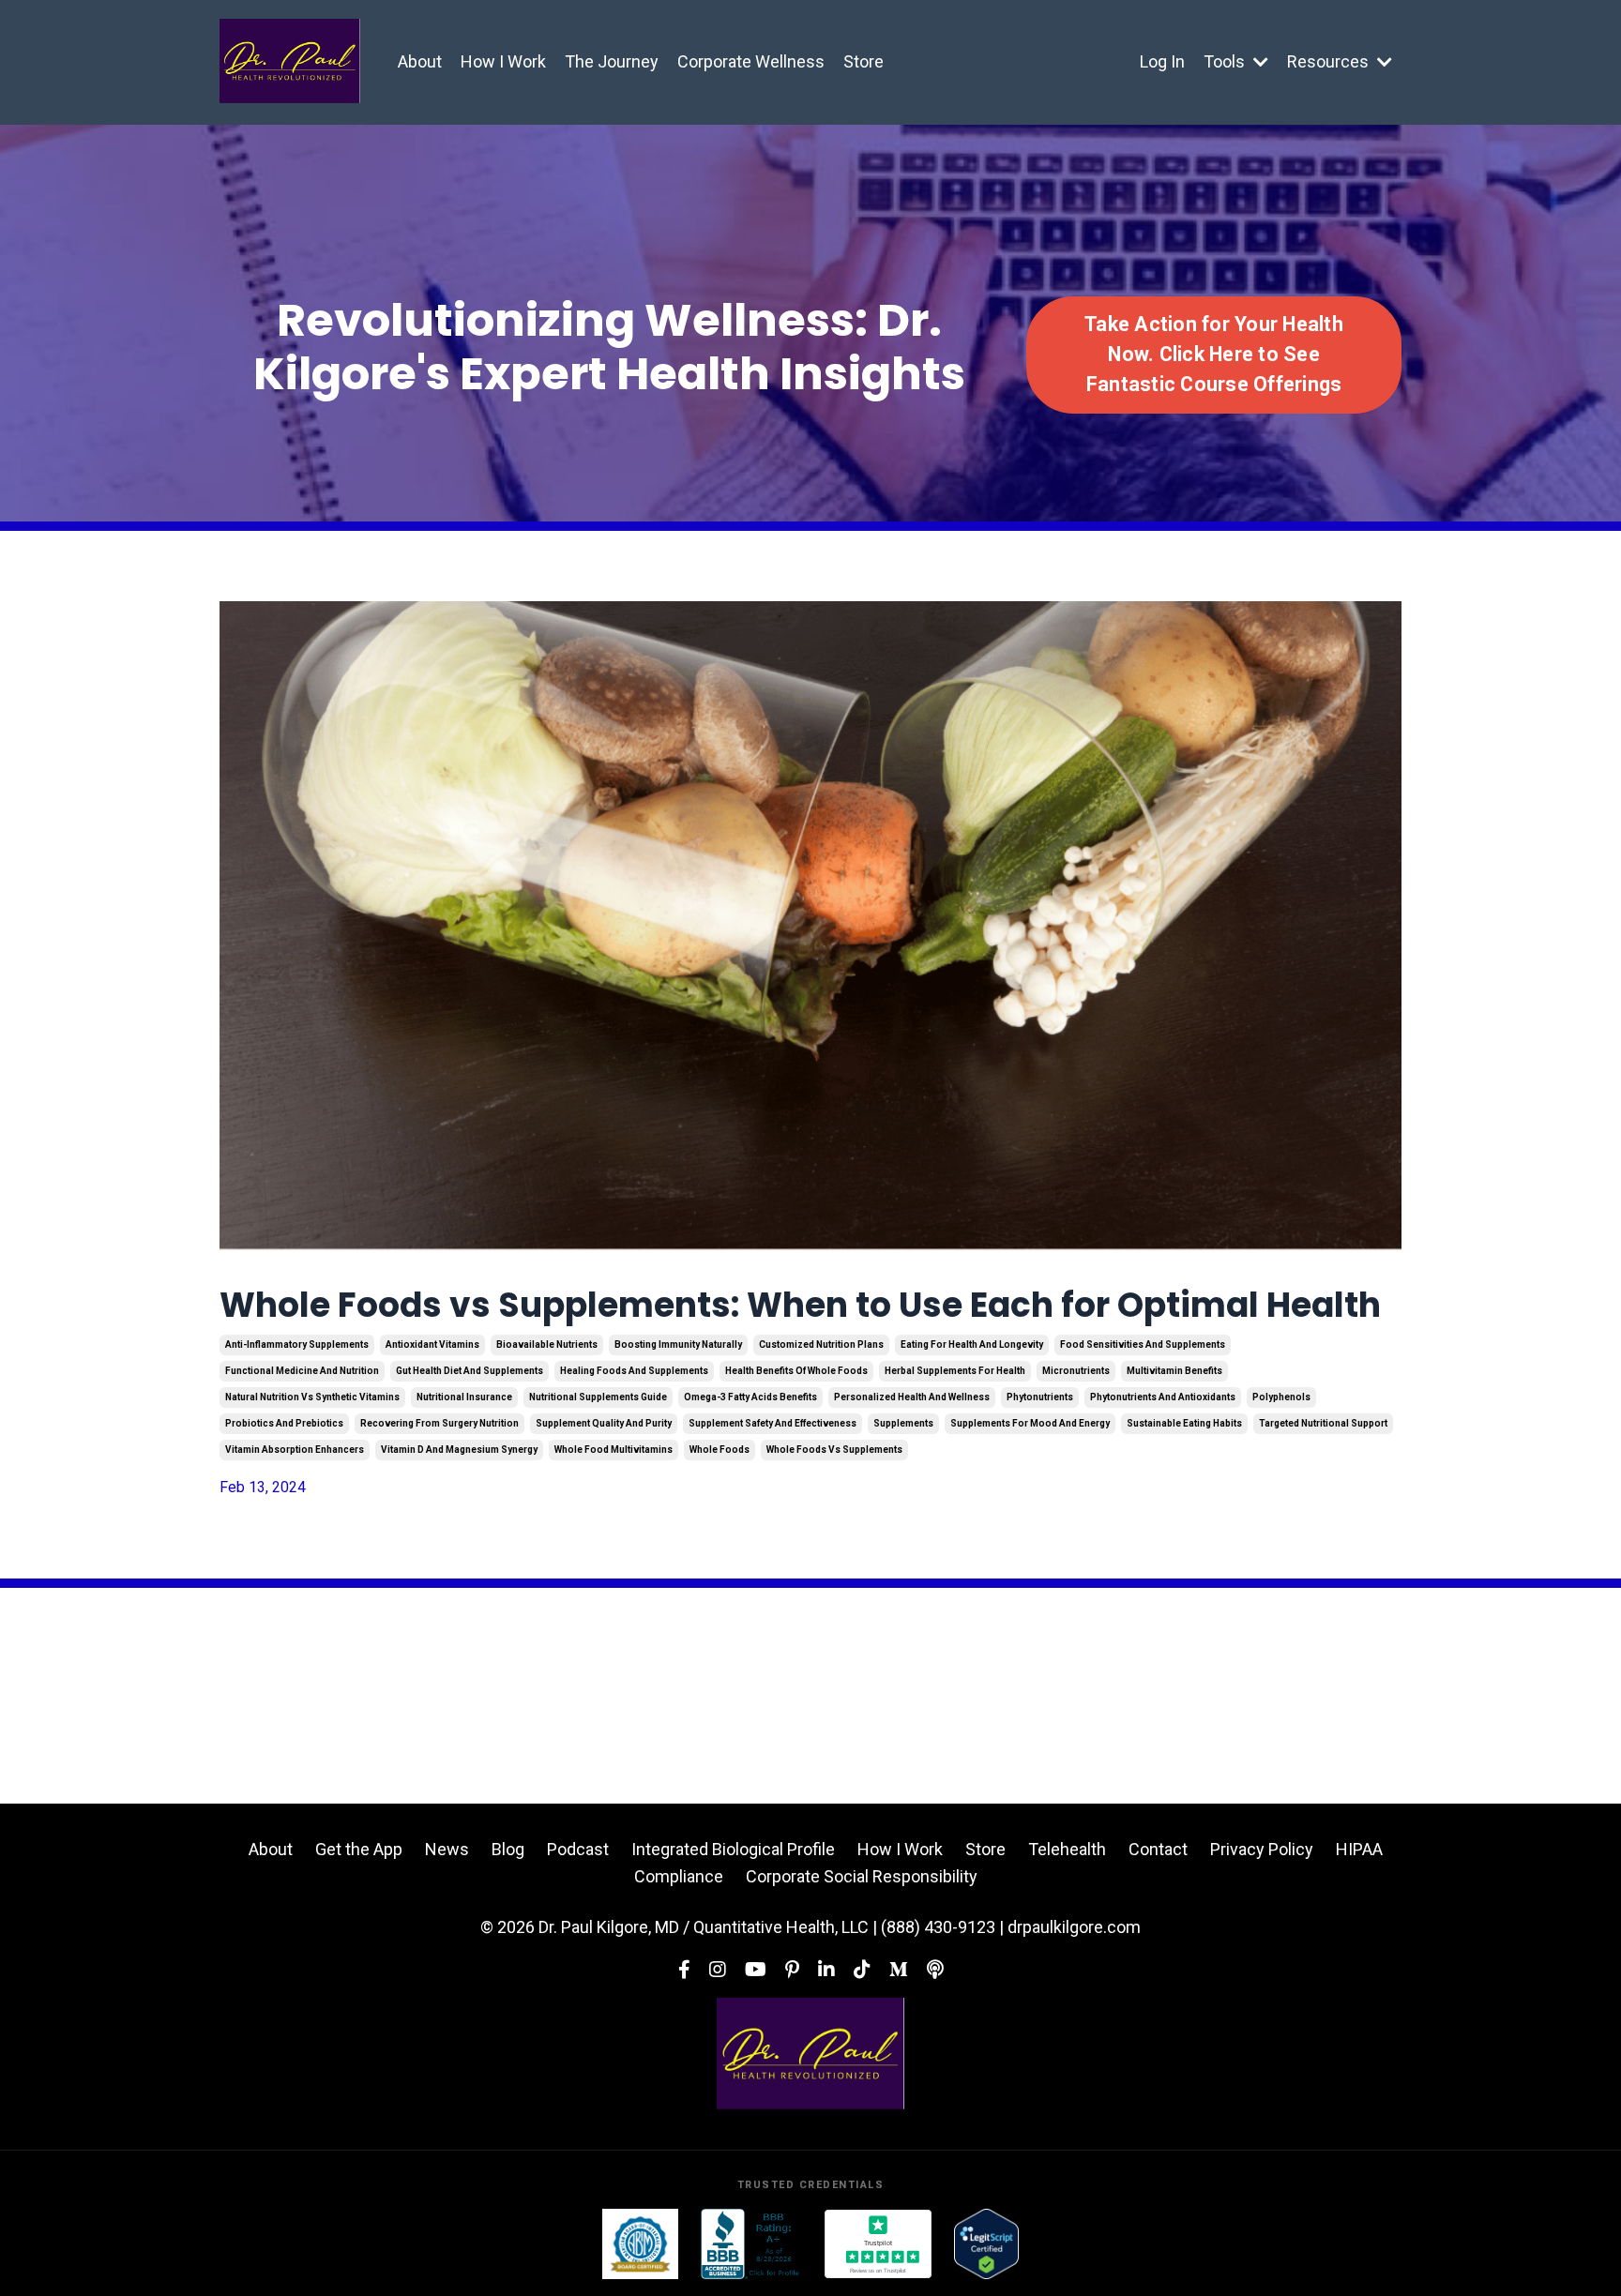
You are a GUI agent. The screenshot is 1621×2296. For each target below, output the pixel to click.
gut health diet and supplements (470, 1371)
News (447, 1849)
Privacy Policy (1262, 1849)
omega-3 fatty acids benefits (750, 1397)
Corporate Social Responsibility (862, 1876)
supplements (903, 1423)
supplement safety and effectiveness (773, 1423)
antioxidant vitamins (432, 1344)
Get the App (359, 1849)
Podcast (578, 1849)
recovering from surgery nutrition (439, 1423)
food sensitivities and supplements (1143, 1344)
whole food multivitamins (614, 1450)
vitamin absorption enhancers (295, 1450)
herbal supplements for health (955, 1371)
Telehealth (1067, 1849)
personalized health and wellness (912, 1397)
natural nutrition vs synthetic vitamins (312, 1397)
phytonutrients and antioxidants (1163, 1397)
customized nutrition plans (821, 1344)
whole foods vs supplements (834, 1450)
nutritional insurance (464, 1397)
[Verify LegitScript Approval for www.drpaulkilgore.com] (986, 2244)
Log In (1162, 61)
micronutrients (1076, 1371)
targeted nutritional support (1323, 1423)
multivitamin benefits (1174, 1371)
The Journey (612, 61)
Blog (508, 1849)
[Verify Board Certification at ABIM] (640, 2244)
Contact (1158, 1849)
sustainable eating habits (1184, 1423)
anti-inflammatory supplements (297, 1344)
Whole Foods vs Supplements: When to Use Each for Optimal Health (800, 1305)
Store (864, 61)
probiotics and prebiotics (284, 1423)
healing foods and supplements (634, 1371)
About (420, 61)
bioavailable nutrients (547, 1344)
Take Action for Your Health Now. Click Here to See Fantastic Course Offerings (1214, 355)
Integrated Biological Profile (733, 1849)
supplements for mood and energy (1030, 1423)
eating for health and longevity (972, 1344)
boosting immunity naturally (678, 1344)
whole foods (720, 1450)
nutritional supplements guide (598, 1397)
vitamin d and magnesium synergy (459, 1450)
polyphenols (1281, 1397)
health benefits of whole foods (796, 1371)
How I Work (503, 61)
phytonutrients (1040, 1397)
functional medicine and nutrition (302, 1371)
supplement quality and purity (604, 1423)
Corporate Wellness (751, 61)
